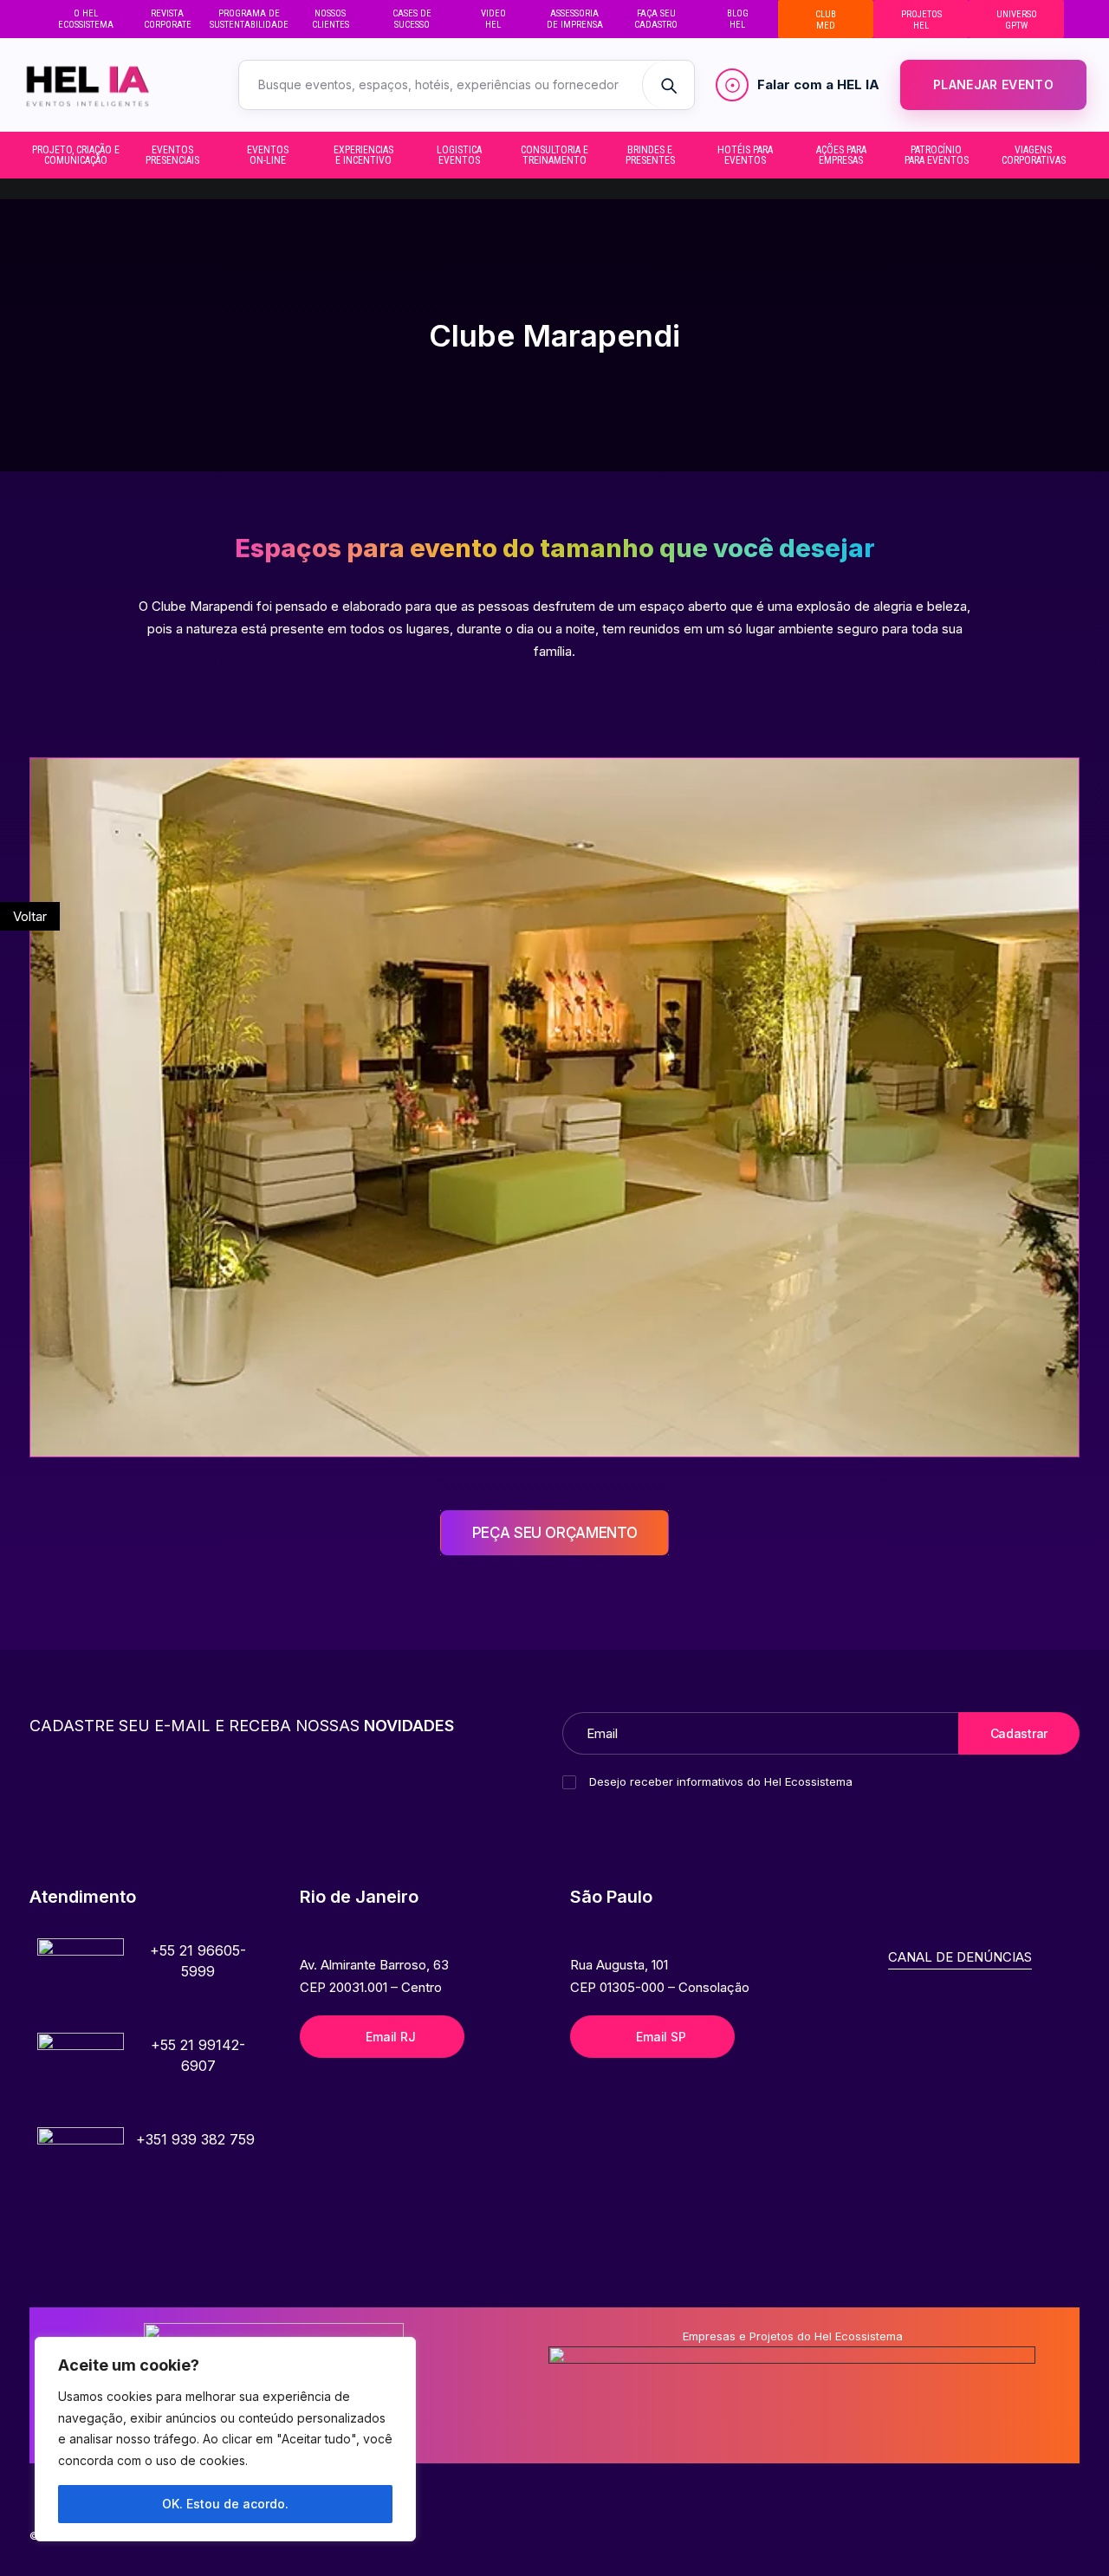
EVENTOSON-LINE (268, 155)
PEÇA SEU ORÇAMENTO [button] (555, 1533)
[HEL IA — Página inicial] (113, 85)
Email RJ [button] (390, 2037)
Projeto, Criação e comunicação (76, 155)
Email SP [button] (661, 2037)
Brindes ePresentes (650, 155)
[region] (225, 2439)
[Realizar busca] (668, 85)
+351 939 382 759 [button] (195, 2139)
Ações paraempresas (841, 155)
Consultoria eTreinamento (554, 155)
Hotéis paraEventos (745, 155)
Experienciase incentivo (363, 155)
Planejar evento (993, 84)
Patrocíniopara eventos (937, 155)
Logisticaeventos (459, 155)
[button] (81, 1982)
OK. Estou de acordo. (225, 2504)
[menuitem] (86, 19)
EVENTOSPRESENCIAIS (172, 155)
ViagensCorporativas (1034, 155)
